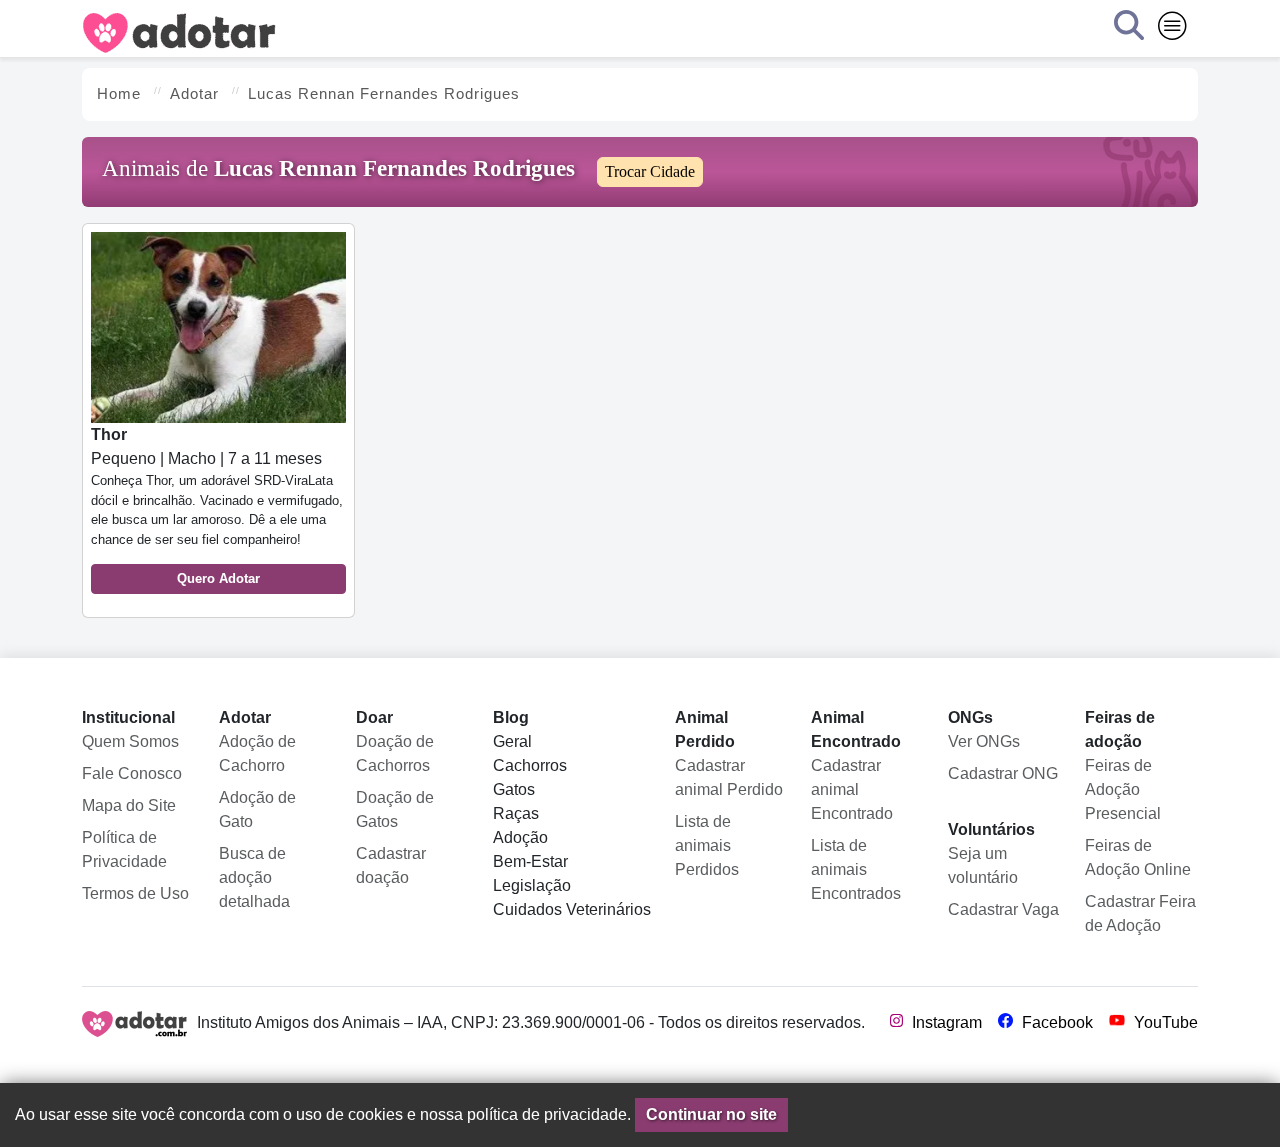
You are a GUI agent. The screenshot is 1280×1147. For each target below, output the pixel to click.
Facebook (1055, 1022)
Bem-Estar (530, 861)
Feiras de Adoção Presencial (1123, 789)
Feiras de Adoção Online (1138, 857)
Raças (516, 813)
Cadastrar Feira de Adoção (1140, 913)
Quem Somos (130, 741)
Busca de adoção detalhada (254, 877)
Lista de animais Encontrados (856, 869)
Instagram (945, 1022)
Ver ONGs (984, 741)
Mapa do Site (129, 805)
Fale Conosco (132, 773)
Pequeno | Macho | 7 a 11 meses (217, 506)
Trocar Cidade (650, 171)
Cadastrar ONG (1003, 773)
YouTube (1164, 1022)
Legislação (532, 885)
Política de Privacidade (124, 849)
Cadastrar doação (391, 865)
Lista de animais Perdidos (707, 845)
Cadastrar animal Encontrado (852, 789)
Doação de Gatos (395, 809)
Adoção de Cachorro (257, 753)
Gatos (514, 789)
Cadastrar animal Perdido (729, 777)
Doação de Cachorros (395, 753)
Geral (512, 741)
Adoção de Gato (257, 809)
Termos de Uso (135, 893)
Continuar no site (711, 1114)
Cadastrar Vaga (1003, 909)
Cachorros (530, 765)
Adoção (520, 837)
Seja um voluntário (983, 865)
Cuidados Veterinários (572, 909)
